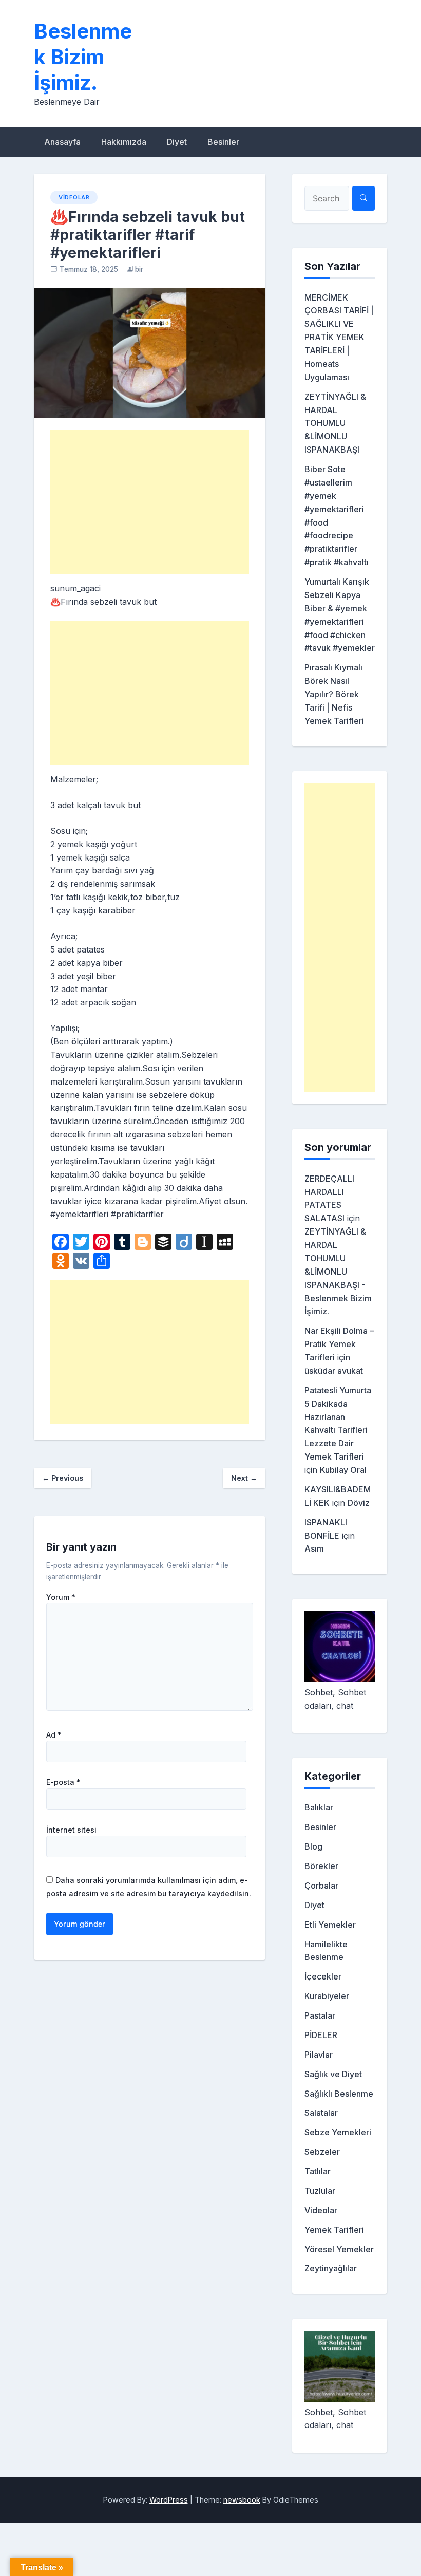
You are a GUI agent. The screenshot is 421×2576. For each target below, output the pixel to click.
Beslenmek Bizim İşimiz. (83, 57)
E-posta (63, 1782)
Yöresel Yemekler (339, 2249)
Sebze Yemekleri (338, 2132)
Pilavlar (319, 2055)
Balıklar (319, 1807)
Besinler (223, 142)
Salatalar (321, 2113)
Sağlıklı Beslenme (339, 2094)
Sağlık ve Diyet (333, 2074)
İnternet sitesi (71, 1830)
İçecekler (323, 1976)
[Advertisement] (150, 502)
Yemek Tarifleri (334, 2230)
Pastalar (320, 2015)
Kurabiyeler (327, 1996)
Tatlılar (318, 2171)
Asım (314, 1548)
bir (139, 269)
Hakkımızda (124, 142)
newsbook (242, 2500)
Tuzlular (320, 2191)
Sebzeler (322, 2152)
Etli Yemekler (330, 1925)
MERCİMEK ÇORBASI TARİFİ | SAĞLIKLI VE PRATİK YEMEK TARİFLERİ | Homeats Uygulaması (339, 337)
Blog (313, 1846)
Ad (54, 1735)
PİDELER (321, 2035)
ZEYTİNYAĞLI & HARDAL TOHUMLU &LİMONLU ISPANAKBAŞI (335, 423)
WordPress (169, 2500)
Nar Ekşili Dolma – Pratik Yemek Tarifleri (339, 1344)
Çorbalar (321, 1886)
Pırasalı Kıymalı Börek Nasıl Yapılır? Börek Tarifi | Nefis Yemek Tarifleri (334, 694)
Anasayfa (62, 142)
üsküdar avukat (334, 1371)
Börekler (321, 1866)
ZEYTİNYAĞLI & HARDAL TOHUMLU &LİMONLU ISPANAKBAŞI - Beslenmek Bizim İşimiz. (338, 1271)
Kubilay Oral (343, 1470)
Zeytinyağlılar (331, 2268)
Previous (63, 1478)
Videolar (74, 197)
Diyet (177, 142)
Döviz (359, 1503)
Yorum (61, 1597)
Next (244, 1478)
